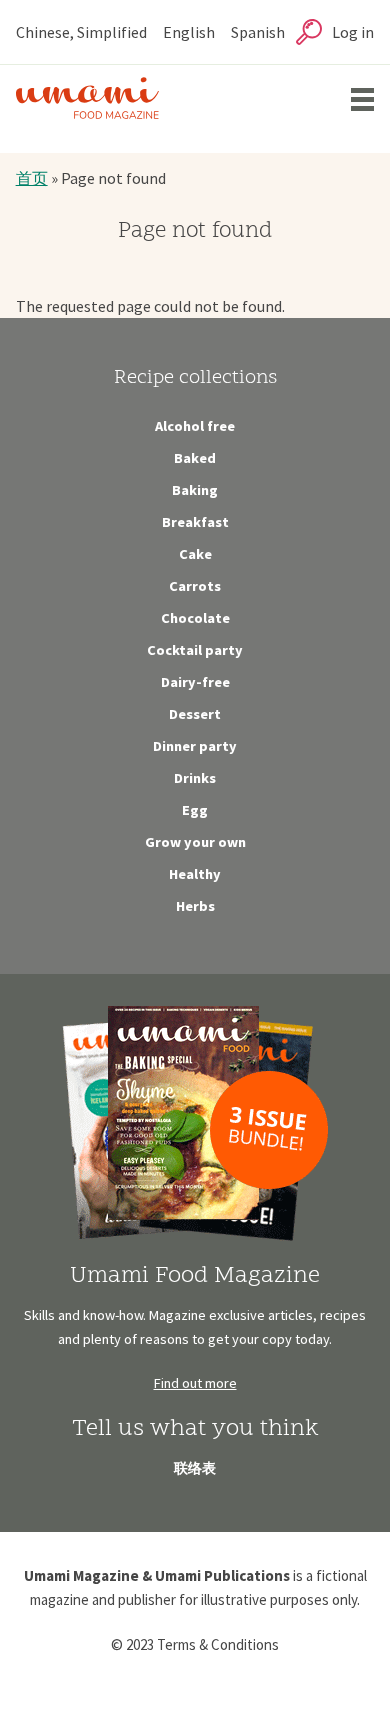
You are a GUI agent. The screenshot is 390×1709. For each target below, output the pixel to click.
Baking (195, 490)
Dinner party (195, 746)
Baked (195, 458)
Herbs (195, 906)
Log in (353, 32)
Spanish (258, 32)
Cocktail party (195, 650)
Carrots (195, 586)
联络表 (195, 1468)
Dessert (195, 714)
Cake (195, 554)
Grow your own (195, 842)
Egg (195, 810)
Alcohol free (195, 426)
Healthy (195, 874)
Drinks (195, 778)
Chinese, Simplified (81, 32)
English (189, 32)
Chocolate (195, 618)
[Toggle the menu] (362, 99)
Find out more (195, 1383)
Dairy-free (195, 682)
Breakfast (195, 522)
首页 (32, 178)
